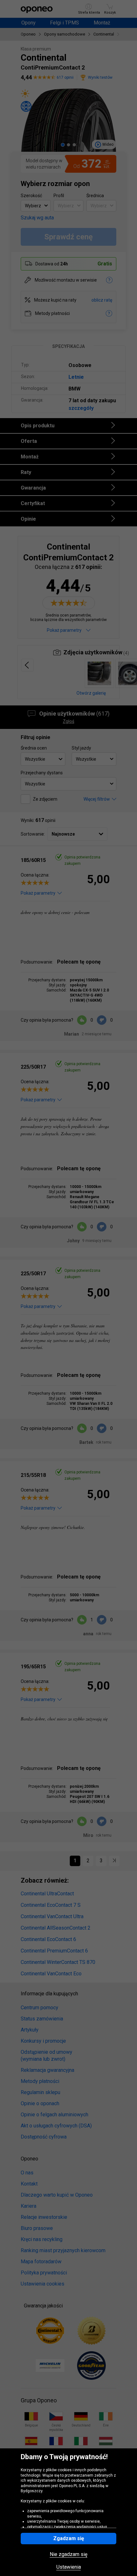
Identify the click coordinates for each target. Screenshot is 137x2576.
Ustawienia (69, 2567)
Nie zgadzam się (68, 2554)
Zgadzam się (69, 2538)
